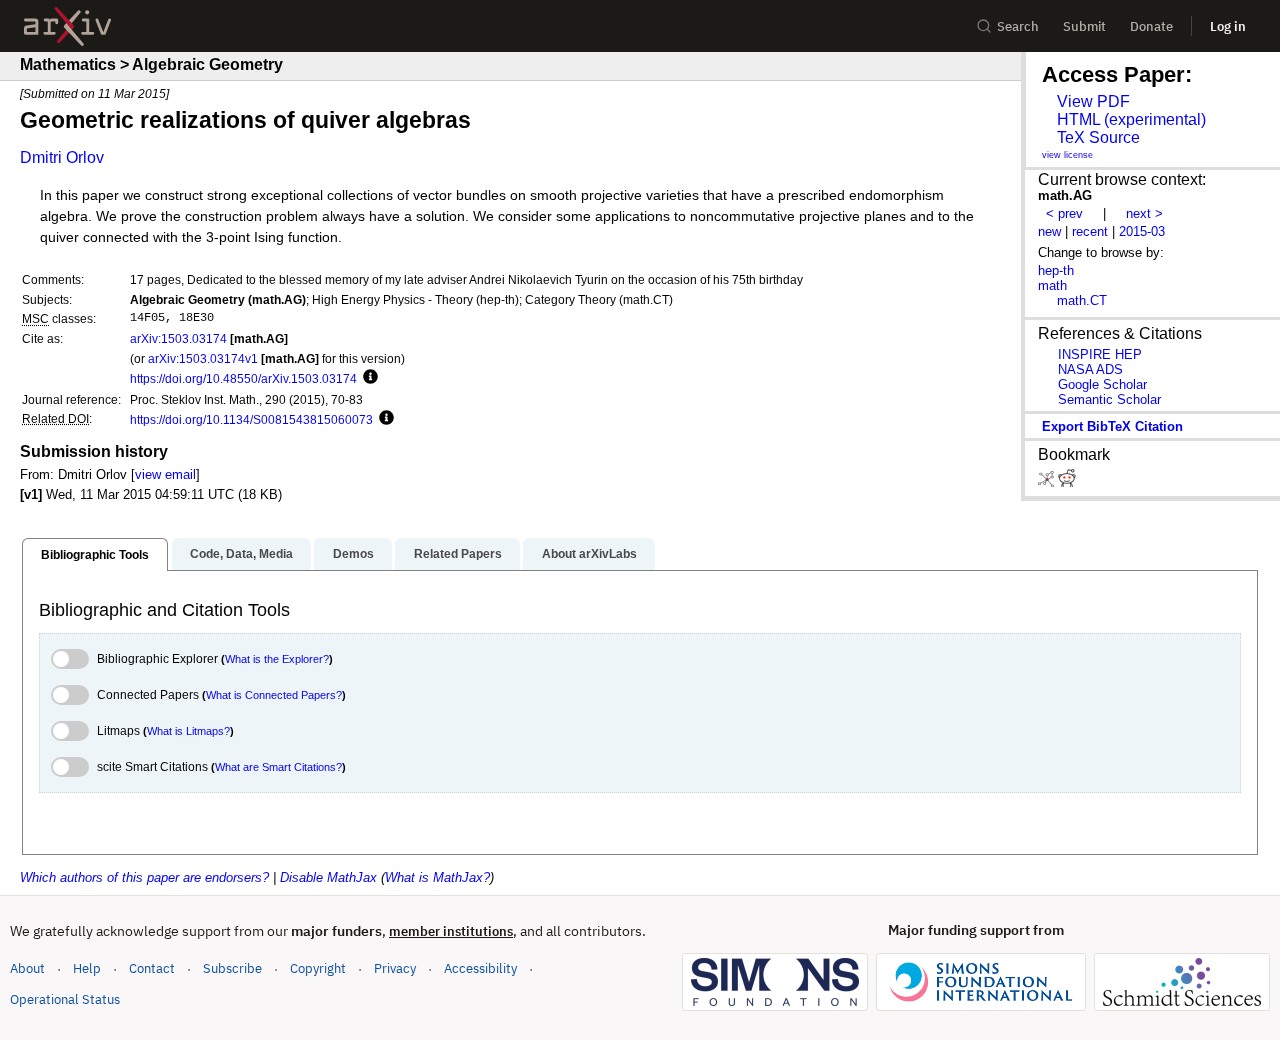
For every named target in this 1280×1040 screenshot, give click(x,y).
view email (165, 474)
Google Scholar (1102, 384)
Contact (152, 968)
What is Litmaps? (188, 731)
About (27, 968)
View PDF (1093, 101)
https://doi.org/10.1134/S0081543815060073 (251, 419)
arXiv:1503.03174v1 (203, 358)
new (1049, 231)
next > (1144, 213)
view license (1067, 155)
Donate (1151, 26)
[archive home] (67, 26)
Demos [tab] (353, 554)
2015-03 (1142, 231)
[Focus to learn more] (367, 378)
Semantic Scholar (1109, 399)
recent (1090, 231)
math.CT (1082, 300)
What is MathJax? (437, 877)
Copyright (318, 968)
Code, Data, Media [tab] (241, 554)
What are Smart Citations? (278, 767)
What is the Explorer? (277, 659)
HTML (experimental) (1131, 119)
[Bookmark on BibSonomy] (1048, 482)
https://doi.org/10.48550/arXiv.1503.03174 (243, 378)
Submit (1084, 26)
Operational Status (65, 999)
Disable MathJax (328, 877)
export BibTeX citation (1112, 426)
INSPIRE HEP (1100, 354)
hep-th (1056, 270)
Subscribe (232, 968)
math (1052, 285)
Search (1018, 26)
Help (87, 968)
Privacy (395, 968)
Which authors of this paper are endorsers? (144, 877)
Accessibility (480, 968)
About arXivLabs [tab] (589, 554)
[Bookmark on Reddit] (1067, 482)
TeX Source (1098, 137)
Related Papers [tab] (458, 554)
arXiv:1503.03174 (178, 338)
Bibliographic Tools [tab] (95, 555)
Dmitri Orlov (62, 157)
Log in (1228, 26)
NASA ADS (1090, 369)
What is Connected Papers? (274, 695)
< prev (1064, 213)
